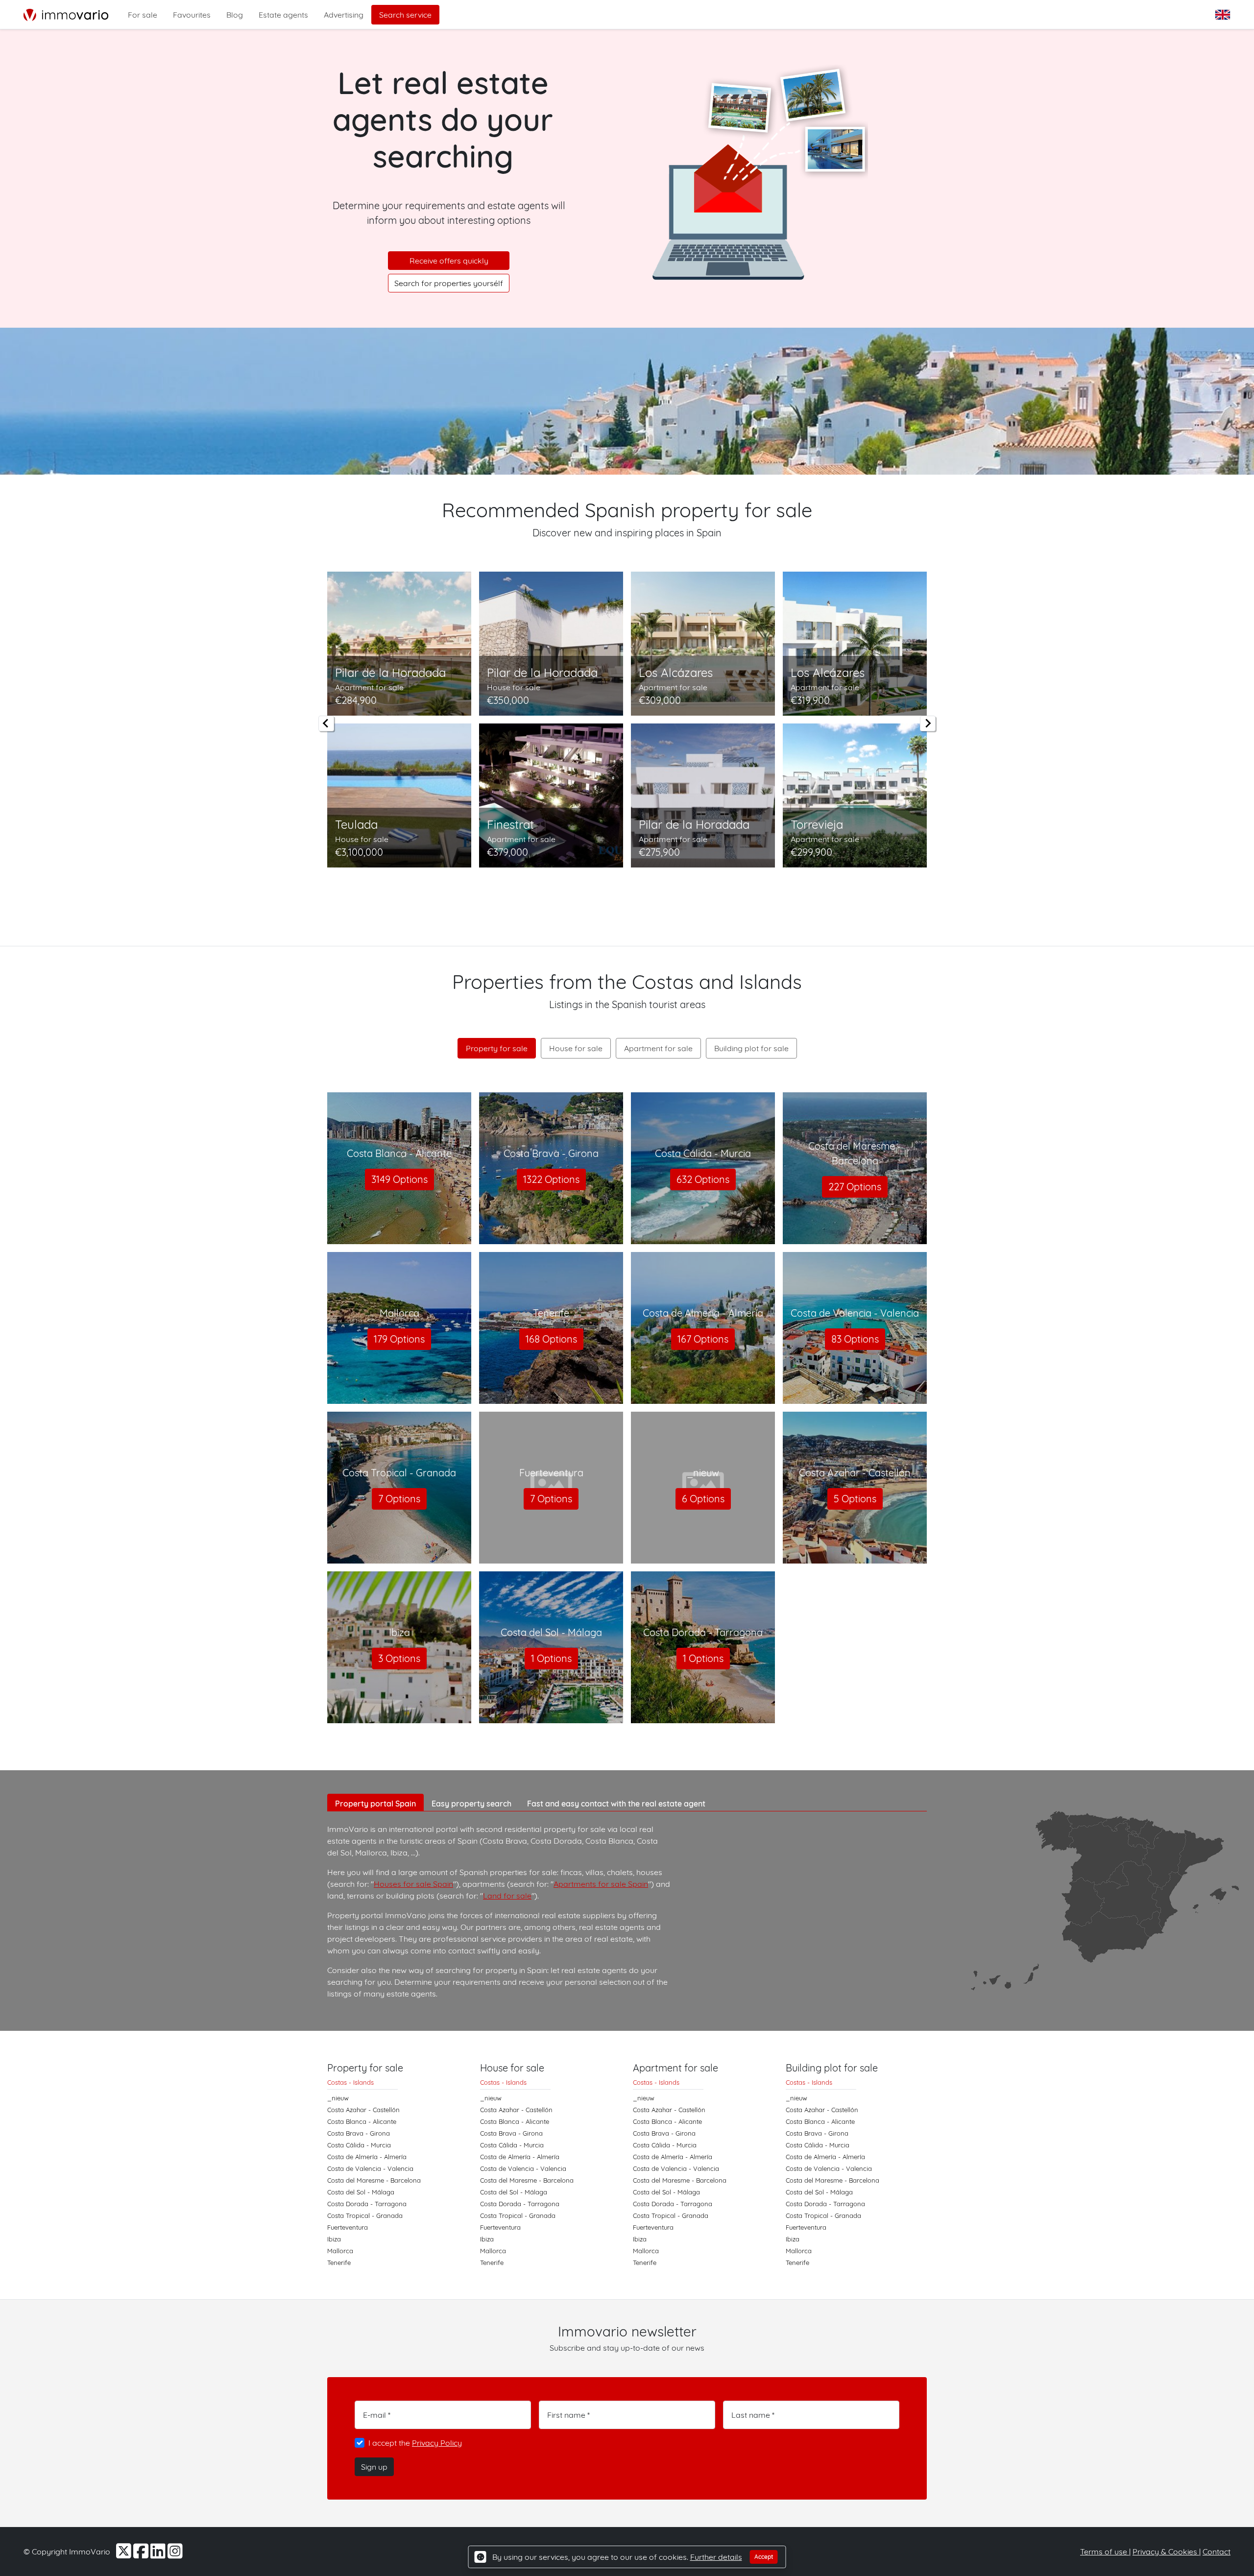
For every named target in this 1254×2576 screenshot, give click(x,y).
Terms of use (1105, 2552)
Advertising (344, 15)
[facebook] (142, 2554)
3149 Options (399, 1179)
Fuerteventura (348, 2227)
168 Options (551, 1339)
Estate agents (283, 15)
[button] (1224, 15)
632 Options (703, 1179)
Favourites (192, 15)
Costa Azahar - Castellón (363, 2110)
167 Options (703, 1339)
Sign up (374, 2467)
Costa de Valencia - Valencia (370, 2168)
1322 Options (551, 1179)
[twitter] (125, 2554)
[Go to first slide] (928, 723)
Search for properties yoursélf (449, 283)
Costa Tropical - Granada (365, 2215)
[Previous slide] (326, 723)
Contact (1217, 2552)
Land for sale (507, 1896)
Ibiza (334, 2239)
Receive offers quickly (449, 261)
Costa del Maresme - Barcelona (374, 2180)
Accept (764, 2557)
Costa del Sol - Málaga (361, 2192)
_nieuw (338, 2098)
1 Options (551, 1658)
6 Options (703, 1499)
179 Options (399, 1339)
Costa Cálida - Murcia (359, 2145)
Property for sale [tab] (497, 1048)
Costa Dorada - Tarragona (367, 2204)
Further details (716, 2557)
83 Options (855, 1339)
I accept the (415, 2443)
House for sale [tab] (576, 1048)
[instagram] (175, 2554)
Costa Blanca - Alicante (362, 2121)
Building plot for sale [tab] (751, 1048)
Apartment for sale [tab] (658, 1048)
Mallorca (340, 2251)
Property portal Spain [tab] (375, 1804)
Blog (235, 15)
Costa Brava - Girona (359, 2133)
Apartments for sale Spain (601, 1884)
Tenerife (339, 2263)
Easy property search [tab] (471, 1804)
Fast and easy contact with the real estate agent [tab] (616, 1804)
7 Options (399, 1499)
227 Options (855, 1187)
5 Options (855, 1499)
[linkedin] (159, 2554)
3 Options (399, 1658)
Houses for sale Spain (413, 1884)
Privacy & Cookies (1166, 2552)
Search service (405, 15)
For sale (143, 15)
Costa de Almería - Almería (367, 2157)
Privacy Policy (437, 2443)
